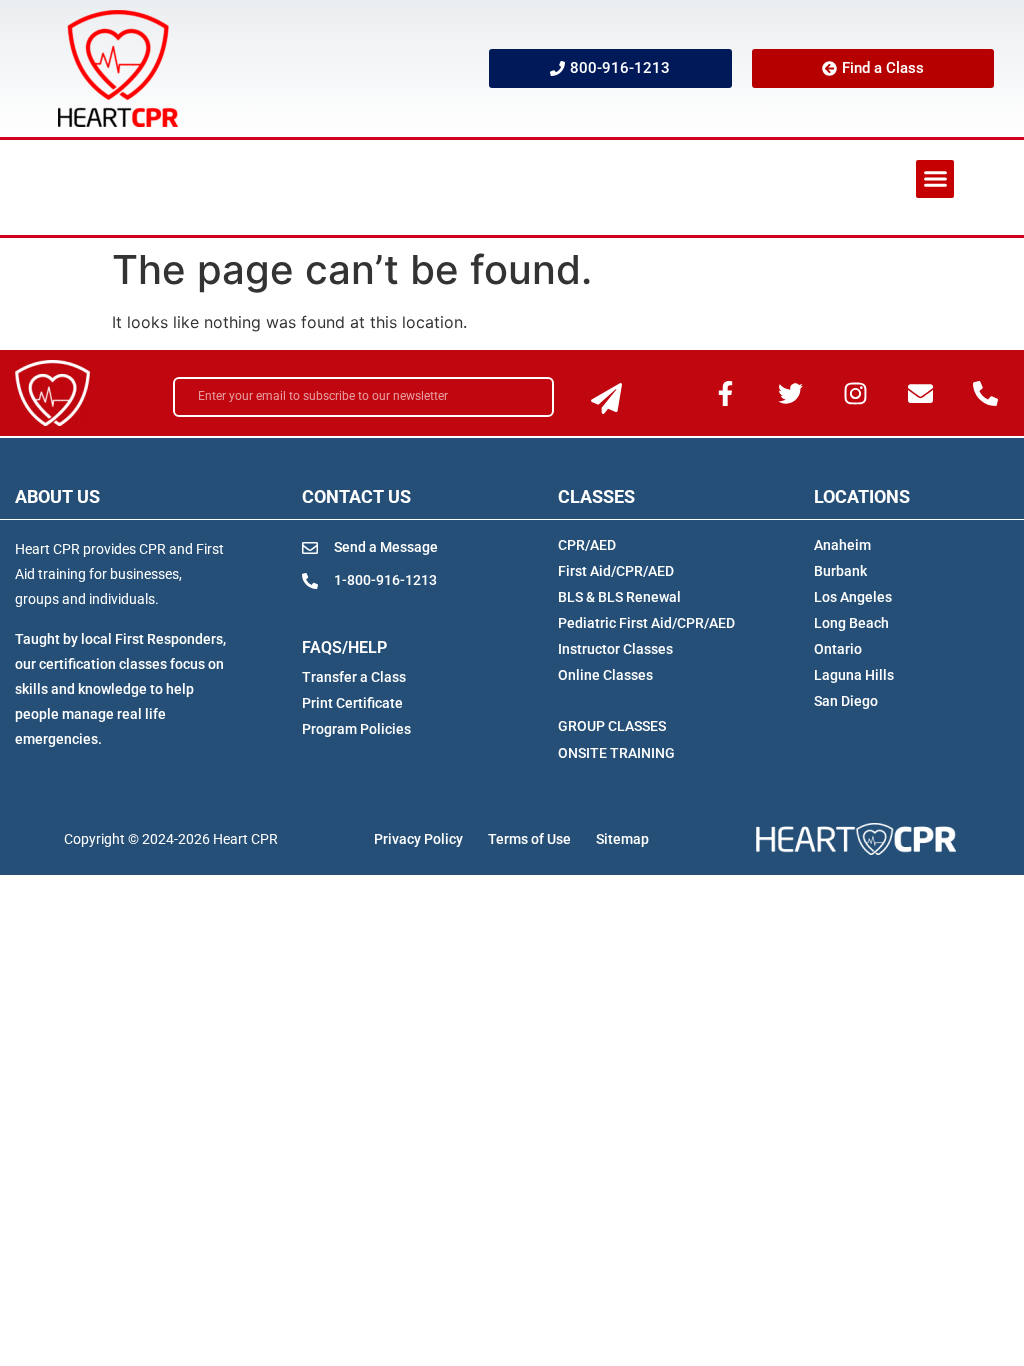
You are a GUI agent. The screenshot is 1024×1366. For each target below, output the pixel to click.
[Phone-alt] (986, 393)
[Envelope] (921, 393)
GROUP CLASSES (612, 726)
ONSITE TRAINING (616, 753)
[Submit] (606, 398)
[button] (935, 179)
